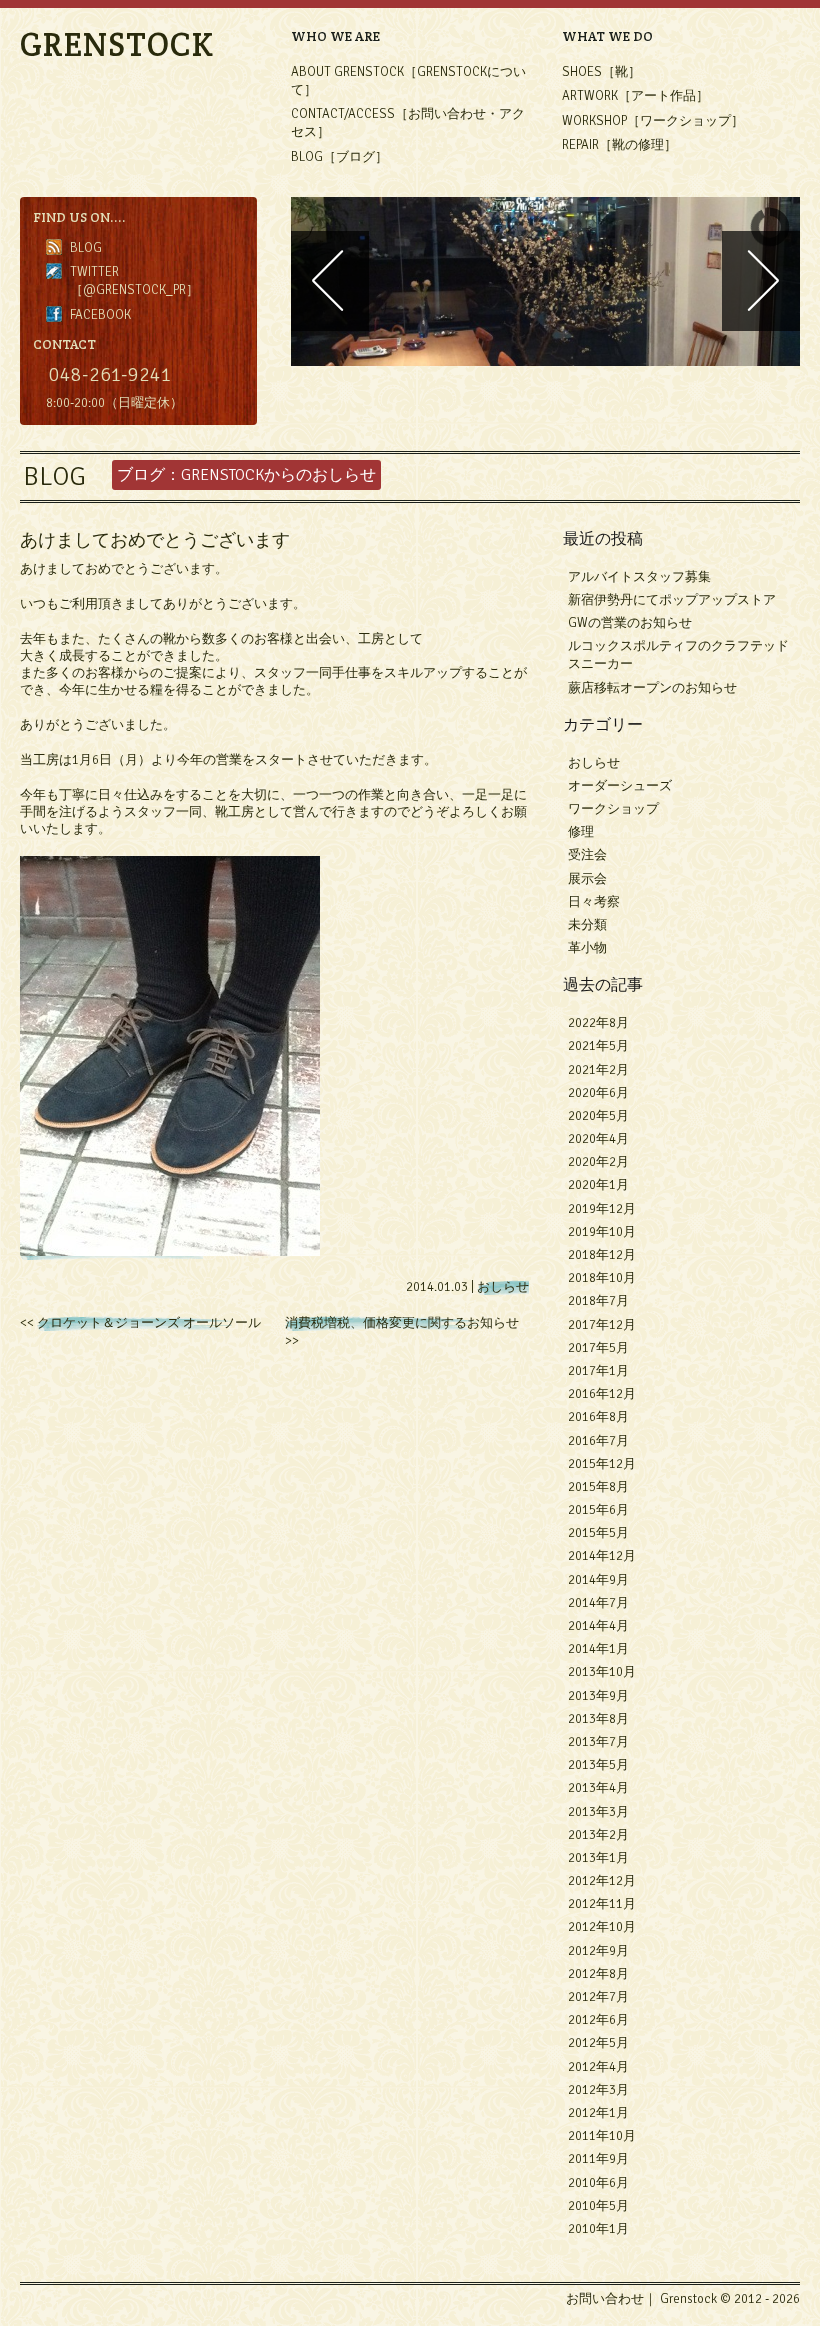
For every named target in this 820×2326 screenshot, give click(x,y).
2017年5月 (598, 1348)
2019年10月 (602, 1232)
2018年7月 (598, 1301)
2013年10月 (602, 1672)
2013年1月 (598, 1858)
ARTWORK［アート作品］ (635, 96)
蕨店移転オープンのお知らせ (652, 688)
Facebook (100, 315)
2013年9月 (598, 1696)
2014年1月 (598, 1649)
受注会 (587, 855)
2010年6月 (598, 2183)
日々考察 (594, 902)
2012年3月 (598, 2090)
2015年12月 (602, 1464)
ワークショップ (613, 809)
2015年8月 (598, 1487)
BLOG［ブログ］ (339, 157)
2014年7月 (598, 1603)
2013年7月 (598, 1742)
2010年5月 (598, 2206)
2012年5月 (598, 2043)
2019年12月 (602, 1209)
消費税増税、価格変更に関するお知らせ (402, 1323)
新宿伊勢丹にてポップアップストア (672, 600)
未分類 (587, 925)
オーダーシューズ (620, 786)
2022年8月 (598, 1023)
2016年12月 (602, 1394)
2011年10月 (602, 2136)
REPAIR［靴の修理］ (619, 145)
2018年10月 (602, 1278)
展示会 (587, 879)
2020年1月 (598, 1185)
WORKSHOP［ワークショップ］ (653, 121)
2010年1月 (598, 2229)
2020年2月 (598, 1162)
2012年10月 (602, 1927)
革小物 (587, 948)
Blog (86, 248)
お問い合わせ (605, 2299)
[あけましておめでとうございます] (170, 1252)
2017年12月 (602, 1325)
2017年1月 (598, 1371)
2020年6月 (598, 1093)
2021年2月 (598, 1070)
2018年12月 (602, 1255)
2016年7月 (598, 1441)
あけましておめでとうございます (155, 539)
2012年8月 (598, 1974)
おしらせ (503, 1287)
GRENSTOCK (117, 44)
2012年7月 (598, 1997)
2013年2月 (598, 1835)
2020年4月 (598, 1139)
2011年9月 (598, 2159)
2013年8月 (598, 1719)
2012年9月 (598, 1951)
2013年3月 (598, 1812)
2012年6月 (598, 2020)
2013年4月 (598, 1788)
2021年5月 (598, 1046)
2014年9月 (598, 1580)
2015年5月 (598, 1533)
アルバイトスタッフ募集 (639, 577)
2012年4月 (598, 2067)
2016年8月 (598, 1417)
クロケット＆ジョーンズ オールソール (149, 1323)
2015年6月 (598, 1510)
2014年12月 (602, 1556)
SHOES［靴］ (601, 72)
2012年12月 (602, 1881)
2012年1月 (598, 2113)
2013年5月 (598, 1765)
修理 (581, 832)
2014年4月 (598, 1626)
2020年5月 (598, 1116)
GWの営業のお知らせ (630, 623)
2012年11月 (602, 1904)
